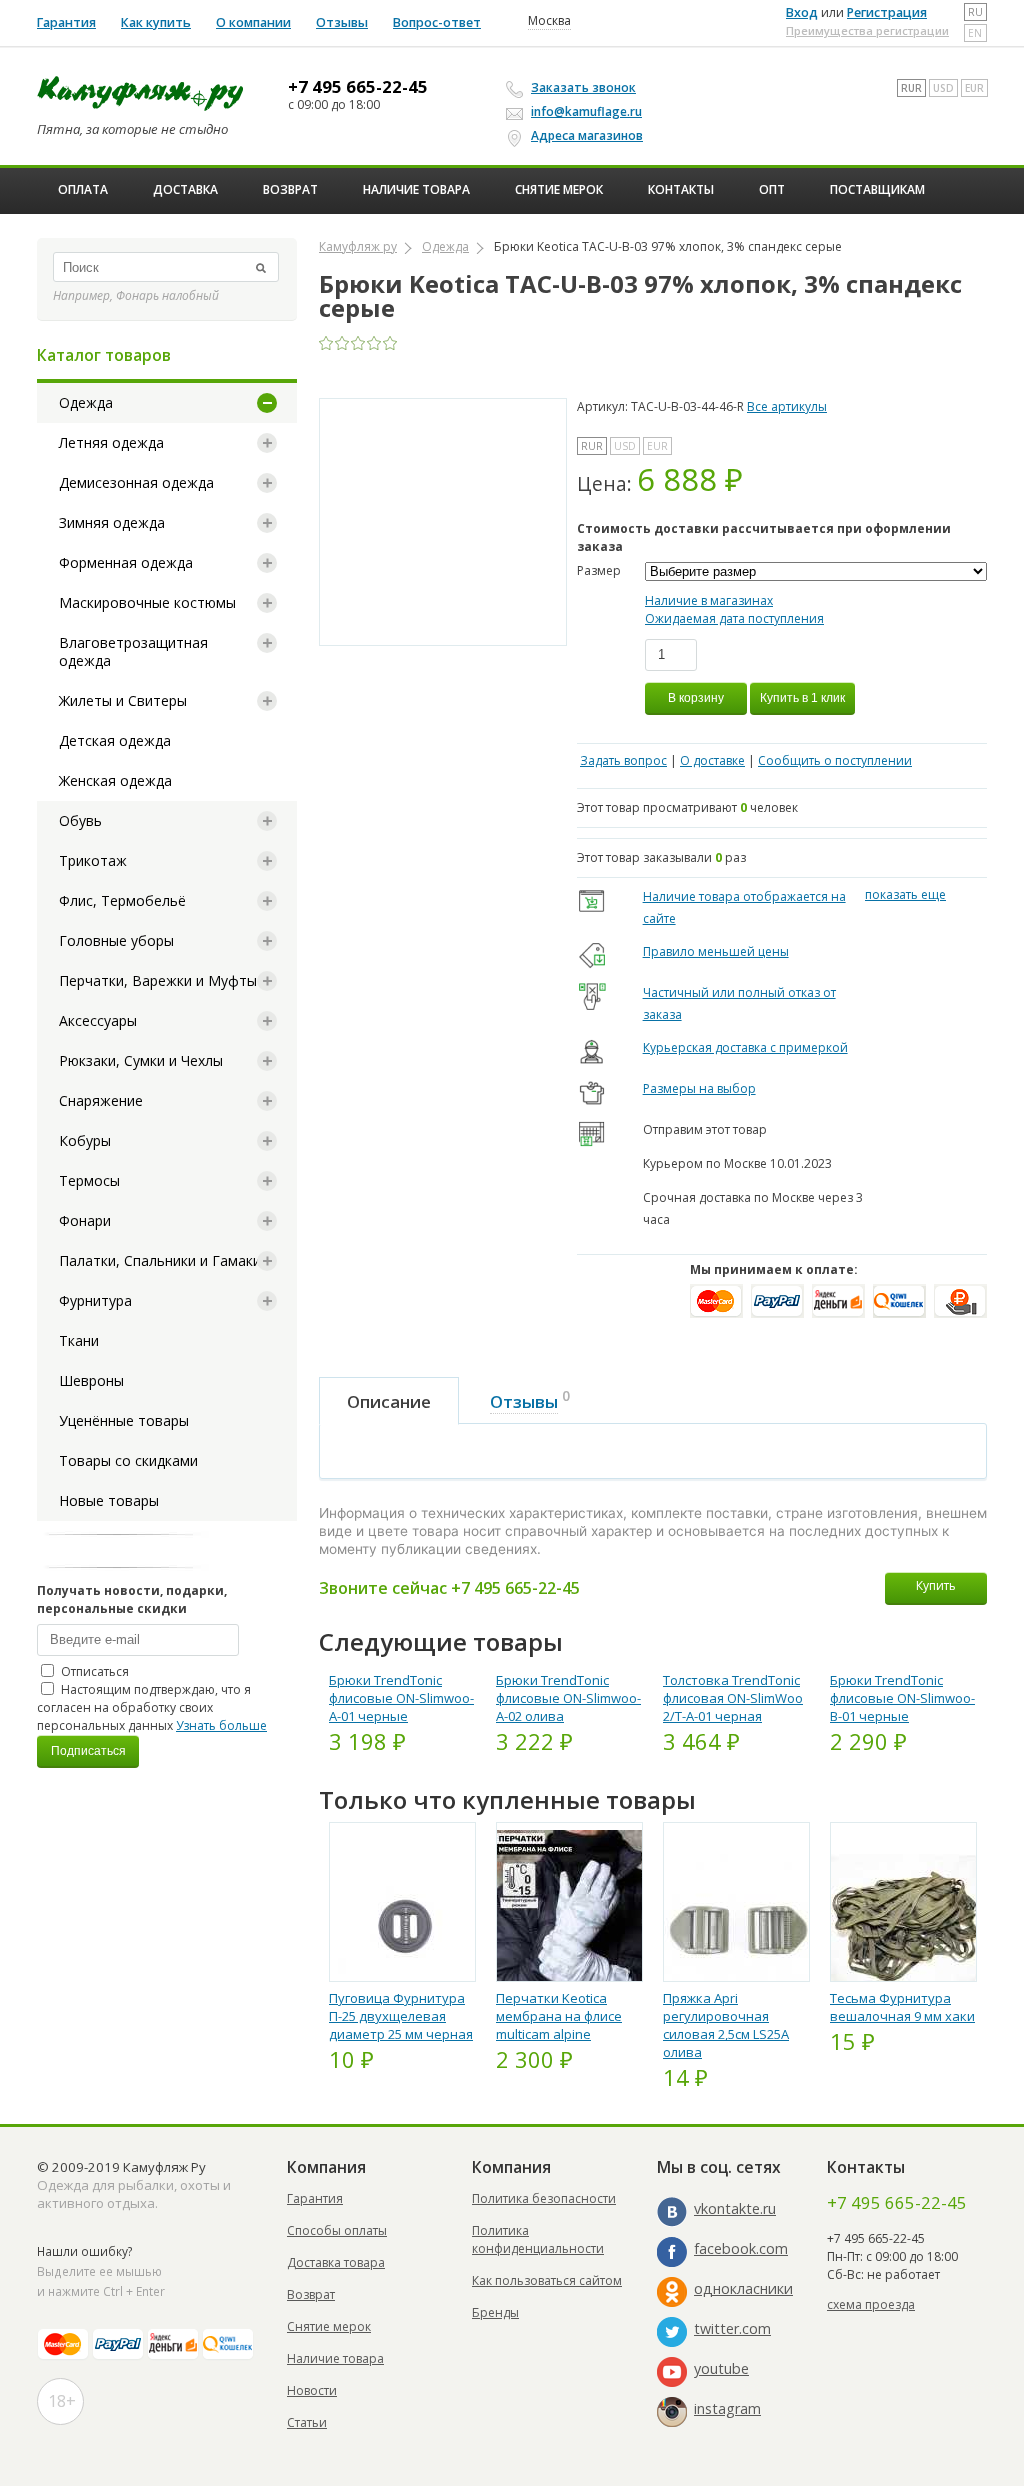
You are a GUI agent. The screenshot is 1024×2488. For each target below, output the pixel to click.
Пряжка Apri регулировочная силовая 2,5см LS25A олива (726, 2025)
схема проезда (871, 2304)
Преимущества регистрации (867, 30)
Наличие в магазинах (709, 600)
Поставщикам (877, 189)
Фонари (85, 1220)
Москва (549, 21)
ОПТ (772, 189)
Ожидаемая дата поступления (734, 618)
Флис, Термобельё (122, 900)
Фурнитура (95, 1300)
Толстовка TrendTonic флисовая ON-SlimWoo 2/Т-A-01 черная (733, 1698)
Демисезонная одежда (136, 482)
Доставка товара (336, 2262)
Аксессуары (98, 1020)
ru (975, 12)
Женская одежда (115, 780)
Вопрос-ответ (437, 22)
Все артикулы (787, 406)
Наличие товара (416, 189)
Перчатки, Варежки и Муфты (158, 980)
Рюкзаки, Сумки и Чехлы (141, 1060)
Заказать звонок (583, 87)
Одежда (86, 402)
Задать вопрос (623, 760)
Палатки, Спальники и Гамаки (160, 1260)
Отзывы (342, 22)
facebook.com (741, 2248)
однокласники (743, 2288)
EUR (974, 88)
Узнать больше (221, 1725)
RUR (911, 88)
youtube (721, 2368)
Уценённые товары (124, 1420)
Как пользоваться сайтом (547, 2280)
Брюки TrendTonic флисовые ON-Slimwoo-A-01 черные (401, 1698)
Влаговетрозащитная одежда (133, 651)
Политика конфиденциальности (538, 2239)
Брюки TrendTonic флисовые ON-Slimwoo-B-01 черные (902, 1698)
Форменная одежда (126, 562)
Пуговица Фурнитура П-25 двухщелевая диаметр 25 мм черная (401, 2016)
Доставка (185, 189)
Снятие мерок (559, 189)
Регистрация (887, 12)
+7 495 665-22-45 (358, 87)
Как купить (156, 22)
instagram (727, 2408)
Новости (312, 2390)
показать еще (905, 894)
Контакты (681, 189)
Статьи (307, 2422)
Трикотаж (93, 860)
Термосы (89, 1180)
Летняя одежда (111, 442)
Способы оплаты (337, 2230)
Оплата (83, 189)
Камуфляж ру (358, 246)
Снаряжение (101, 1100)
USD (943, 88)
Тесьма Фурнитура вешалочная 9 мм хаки (902, 2007)
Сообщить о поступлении (835, 760)
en (975, 33)
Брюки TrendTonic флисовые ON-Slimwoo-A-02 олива (568, 1698)
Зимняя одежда (112, 522)
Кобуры (85, 1140)
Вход (802, 12)
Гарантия (66, 22)
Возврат (290, 189)
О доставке (712, 760)
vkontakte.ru (735, 2208)
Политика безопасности (544, 2198)
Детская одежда (115, 740)
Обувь (80, 820)
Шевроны (91, 1380)
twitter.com (732, 2328)
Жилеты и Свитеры (123, 700)
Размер (599, 570)
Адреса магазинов (587, 135)
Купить (936, 1585)
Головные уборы (116, 940)
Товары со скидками (128, 1460)
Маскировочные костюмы (147, 602)
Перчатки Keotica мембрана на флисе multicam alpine (559, 2016)
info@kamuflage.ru (586, 111)
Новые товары (109, 1500)
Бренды (495, 2312)
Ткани (79, 1340)
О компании (253, 22)
